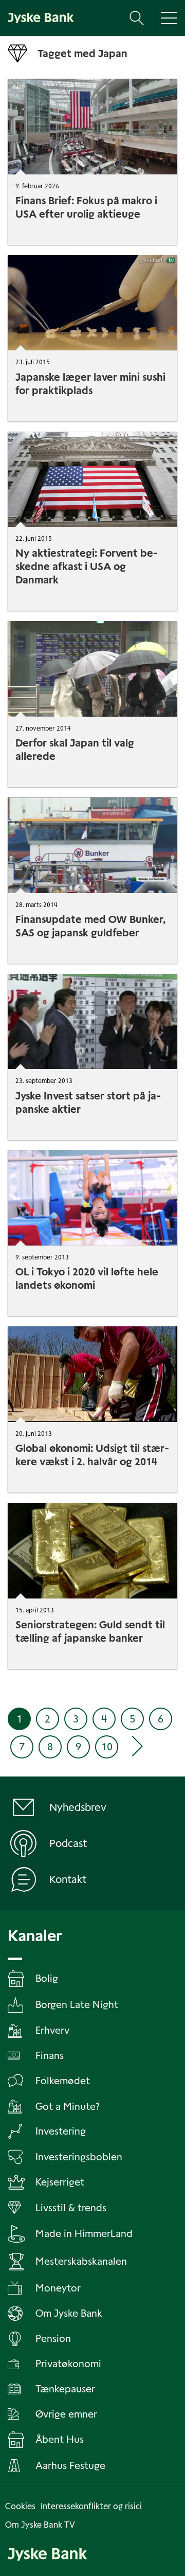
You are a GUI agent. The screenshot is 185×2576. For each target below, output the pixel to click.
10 (107, 1747)
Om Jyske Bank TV (40, 2525)
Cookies (20, 2506)
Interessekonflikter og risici (91, 2506)
